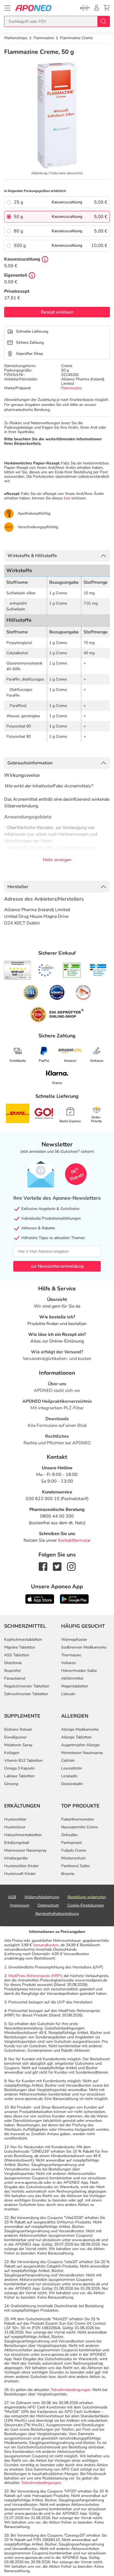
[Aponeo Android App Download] (74, 1599)
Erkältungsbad (17, 1843)
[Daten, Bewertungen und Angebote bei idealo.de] (57, 992)
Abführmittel (72, 1678)
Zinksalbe (69, 1835)
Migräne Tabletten (20, 1647)
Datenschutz (48, 1905)
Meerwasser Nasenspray (25, 1850)
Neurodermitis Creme (79, 1827)
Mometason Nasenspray (82, 1753)
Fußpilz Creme (74, 1850)
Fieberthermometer (78, 1819)
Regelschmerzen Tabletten (27, 1686)
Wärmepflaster (74, 1640)
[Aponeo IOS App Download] (40, 1599)
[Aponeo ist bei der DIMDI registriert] (72, 970)
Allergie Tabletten (76, 1737)
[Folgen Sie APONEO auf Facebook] (43, 1566)
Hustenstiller (15, 1819)
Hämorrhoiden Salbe (79, 1671)
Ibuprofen (13, 1671)
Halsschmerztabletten (23, 1835)
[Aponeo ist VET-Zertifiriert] (98, 970)
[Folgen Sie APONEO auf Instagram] (71, 1566)
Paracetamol (15, 1678)
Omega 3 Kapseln (20, 1768)
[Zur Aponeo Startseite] (33, 8)
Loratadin (69, 1776)
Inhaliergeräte (16, 1858)
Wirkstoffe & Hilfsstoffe (32, 556)
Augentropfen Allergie (80, 1745)
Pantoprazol (72, 1843)
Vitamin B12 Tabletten (23, 1760)
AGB (12, 1897)
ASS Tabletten (17, 1655)
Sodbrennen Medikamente (84, 1647)
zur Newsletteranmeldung (57, 1266)
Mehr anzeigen (57, 860)
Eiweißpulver (15, 1737)
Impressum (20, 1905)
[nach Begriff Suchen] (103, 21)
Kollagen (12, 1753)
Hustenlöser (15, 1827)
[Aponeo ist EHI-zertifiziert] (46, 970)
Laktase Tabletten (19, 1776)
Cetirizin (68, 1760)
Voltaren (68, 1663)
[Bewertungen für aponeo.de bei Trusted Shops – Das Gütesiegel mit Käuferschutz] (18, 970)
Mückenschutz (73, 1858)
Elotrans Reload (18, 1729)
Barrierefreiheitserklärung (57, 1914)
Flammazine (71, 388)
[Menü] (7, 8)
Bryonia (68, 1874)
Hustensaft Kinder (20, 1874)
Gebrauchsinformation (30, 763)
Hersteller (18, 887)
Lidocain (68, 1694)
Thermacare (71, 1655)
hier (67, 498)
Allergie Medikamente (80, 1729)
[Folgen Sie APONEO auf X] (57, 1566)
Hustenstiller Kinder (21, 1866)
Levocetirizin (72, 1768)
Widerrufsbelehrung (42, 1897)
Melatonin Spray (18, 1745)
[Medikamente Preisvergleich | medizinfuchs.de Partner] (83, 992)
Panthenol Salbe (75, 1866)
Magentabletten (75, 1686)
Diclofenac (13, 1663)
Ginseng (11, 1784)
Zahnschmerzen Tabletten (26, 1694)
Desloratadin (72, 1784)
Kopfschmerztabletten (23, 1640)
